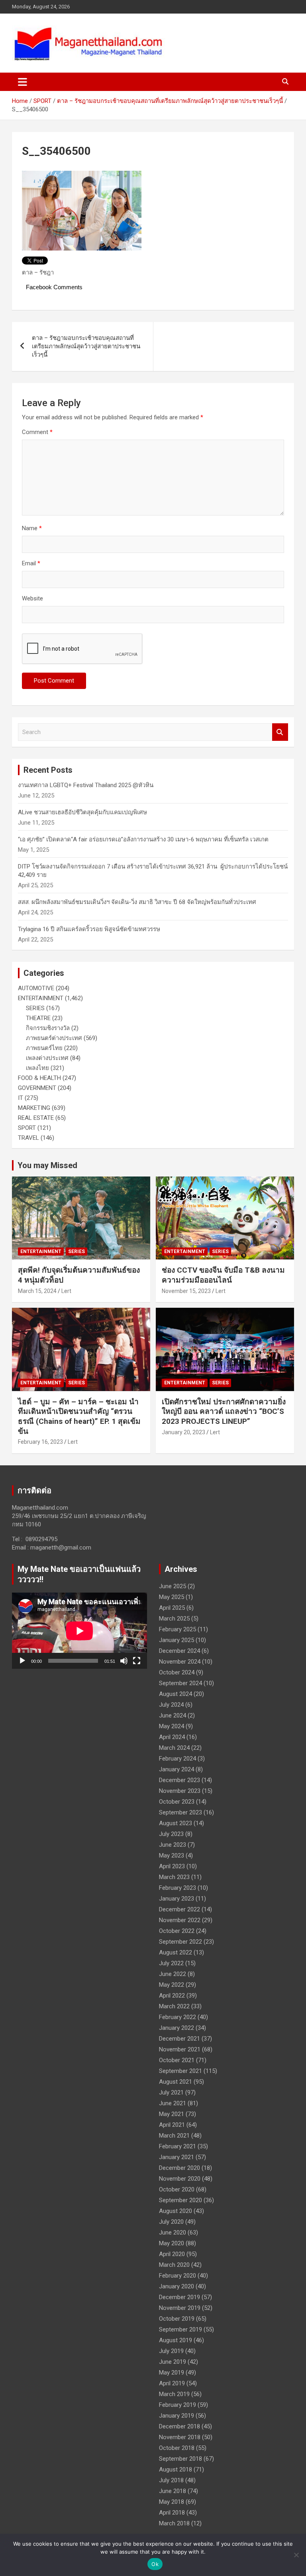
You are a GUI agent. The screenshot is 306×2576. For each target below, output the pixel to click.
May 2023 (172, 1856)
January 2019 (177, 2416)
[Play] (22, 1661)
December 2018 (179, 2426)
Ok (155, 2564)
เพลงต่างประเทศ (47, 1058)
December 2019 (179, 2297)
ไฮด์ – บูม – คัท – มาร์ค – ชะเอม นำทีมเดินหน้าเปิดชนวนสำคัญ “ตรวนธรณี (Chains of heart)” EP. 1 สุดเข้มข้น (79, 1416)
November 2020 (180, 2179)
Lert (66, 1291)
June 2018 (173, 2491)
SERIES (35, 1008)
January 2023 (177, 1899)
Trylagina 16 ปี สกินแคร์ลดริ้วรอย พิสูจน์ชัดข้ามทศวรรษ (89, 929)
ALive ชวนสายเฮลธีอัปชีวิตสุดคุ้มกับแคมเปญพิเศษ (82, 812)
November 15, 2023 (186, 1291)
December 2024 (179, 1651)
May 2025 (172, 1597)
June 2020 (173, 2233)
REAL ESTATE (36, 1118)
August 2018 (176, 2469)
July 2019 (171, 2351)
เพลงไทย (37, 1068)
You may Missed (47, 1165)
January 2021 (177, 2157)
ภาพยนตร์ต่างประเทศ (54, 1038)
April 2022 (172, 1996)
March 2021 (174, 2136)
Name (32, 528)
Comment (37, 432)
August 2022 (176, 1952)
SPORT (27, 1128)
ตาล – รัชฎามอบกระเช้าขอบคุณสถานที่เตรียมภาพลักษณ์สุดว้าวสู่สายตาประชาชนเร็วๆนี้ (86, 346)
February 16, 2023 (40, 1442)
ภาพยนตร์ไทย (44, 1048)
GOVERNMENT (37, 1088)
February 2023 (178, 1888)
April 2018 (172, 2513)
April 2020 (172, 2254)
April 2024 (172, 1737)
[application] (79, 1631)
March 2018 (174, 2523)
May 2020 (172, 2243)
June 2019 (173, 2362)
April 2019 (172, 2383)
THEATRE (38, 1018)
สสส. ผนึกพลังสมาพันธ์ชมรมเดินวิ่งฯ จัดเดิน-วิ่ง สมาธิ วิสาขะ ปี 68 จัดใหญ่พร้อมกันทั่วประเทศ (137, 902)
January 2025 (177, 1640)
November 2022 (180, 1920)
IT (21, 1098)
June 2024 (173, 1715)
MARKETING (34, 1108)
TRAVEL (28, 1138)
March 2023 (174, 1877)
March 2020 (174, 2265)
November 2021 (180, 2049)
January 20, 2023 (183, 1432)
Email (31, 563)
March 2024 (174, 1748)
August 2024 (176, 1694)
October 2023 (177, 1802)
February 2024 (178, 1759)
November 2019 (180, 2308)
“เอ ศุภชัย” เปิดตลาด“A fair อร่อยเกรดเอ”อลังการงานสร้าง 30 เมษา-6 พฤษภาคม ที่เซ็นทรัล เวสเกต (143, 839)
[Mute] (124, 1661)
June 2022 (173, 1974)
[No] (296, 2555)
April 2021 (172, 2125)
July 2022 (171, 1963)
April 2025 (172, 1608)
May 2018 (172, 2502)
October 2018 (177, 2448)
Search (280, 732)
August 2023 (176, 1823)
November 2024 (180, 1662)
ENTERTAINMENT (41, 998)
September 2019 (180, 2329)
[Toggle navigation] (23, 82)
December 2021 (179, 2039)
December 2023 (179, 1780)
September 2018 (180, 2459)
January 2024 (177, 1769)
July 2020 (171, 2222)
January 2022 (177, 2028)
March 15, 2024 (37, 1291)
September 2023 (180, 1812)
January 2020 (177, 2286)
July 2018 (171, 2480)
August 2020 (176, 2211)
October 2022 (177, 1931)
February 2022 (178, 2017)
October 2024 (177, 1672)
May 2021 (172, 2114)
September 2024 (180, 1683)
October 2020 (177, 2189)
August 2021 (176, 2082)
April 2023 (172, 1866)
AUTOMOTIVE (36, 988)
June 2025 (173, 1586)
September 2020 (180, 2200)
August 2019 (176, 2340)
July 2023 (171, 1834)
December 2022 (179, 1909)
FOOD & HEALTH (39, 1078)
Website (32, 598)
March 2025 (174, 1619)
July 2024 (171, 1705)
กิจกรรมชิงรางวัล (48, 1028)
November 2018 (180, 2437)
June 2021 (173, 2103)
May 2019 (172, 2373)
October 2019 (177, 2319)
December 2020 (179, 2168)
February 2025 (178, 1629)
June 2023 (173, 1845)
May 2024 (172, 1726)
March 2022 (174, 2006)
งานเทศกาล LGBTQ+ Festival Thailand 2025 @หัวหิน (86, 785)
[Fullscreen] (137, 1661)
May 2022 (172, 1985)
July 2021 (171, 2092)
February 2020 (178, 2276)
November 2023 (180, 1791)
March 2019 (174, 2394)
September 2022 (180, 1942)
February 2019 (178, 2405)
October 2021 (177, 2060)
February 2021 (178, 2146)
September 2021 (180, 2071)
